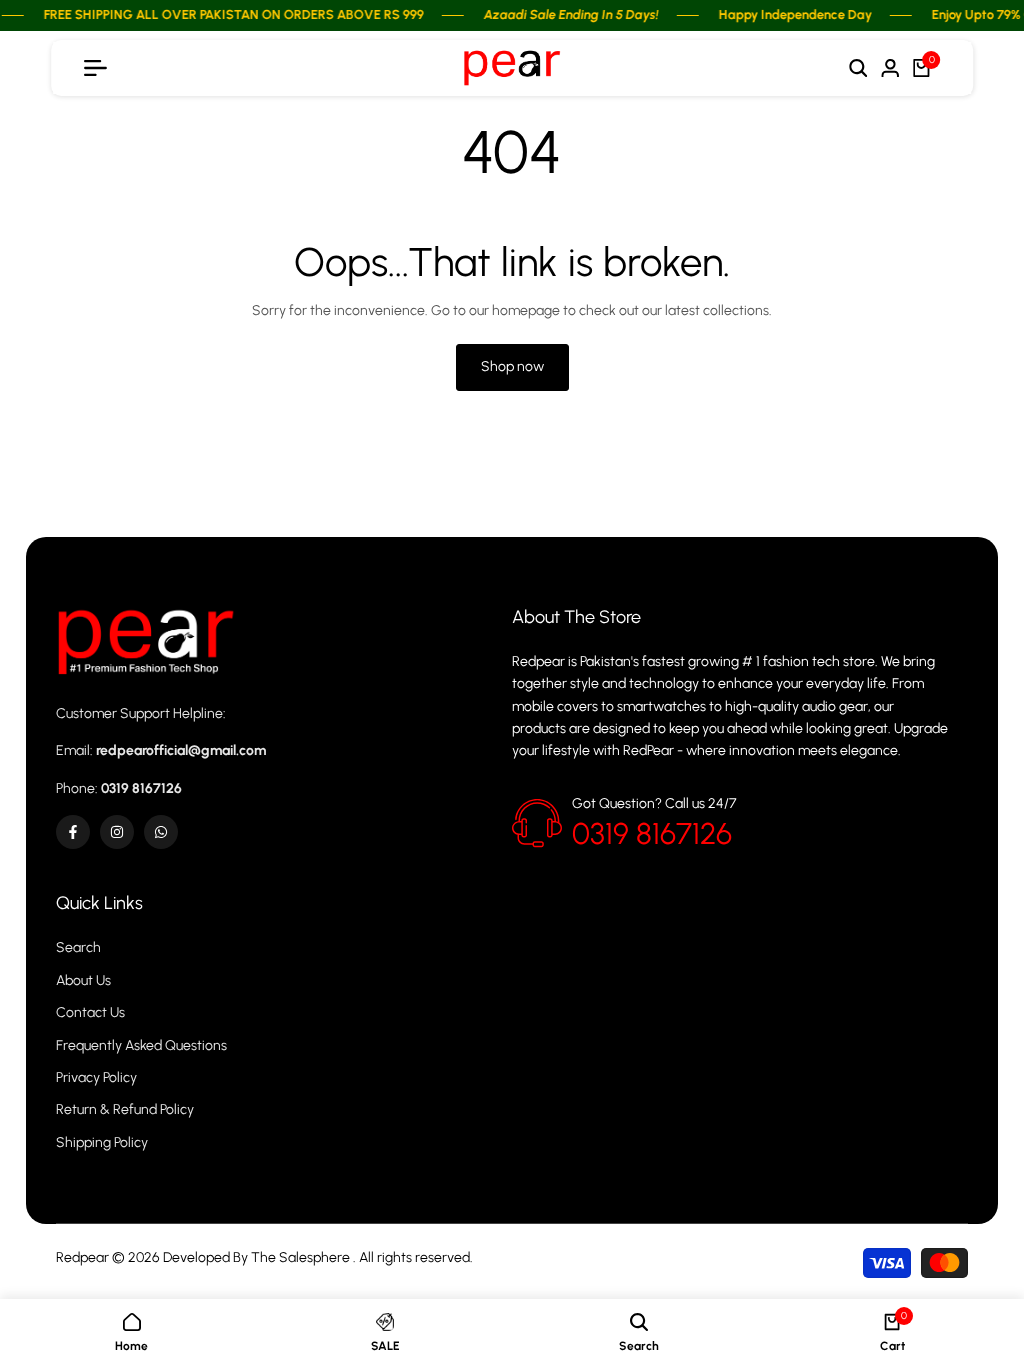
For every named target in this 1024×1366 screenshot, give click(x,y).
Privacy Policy (96, 1077)
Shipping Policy (102, 1142)
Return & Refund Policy (125, 1109)
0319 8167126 (652, 833)
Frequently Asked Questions (141, 1045)
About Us (83, 980)
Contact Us (90, 1012)
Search (78, 947)
